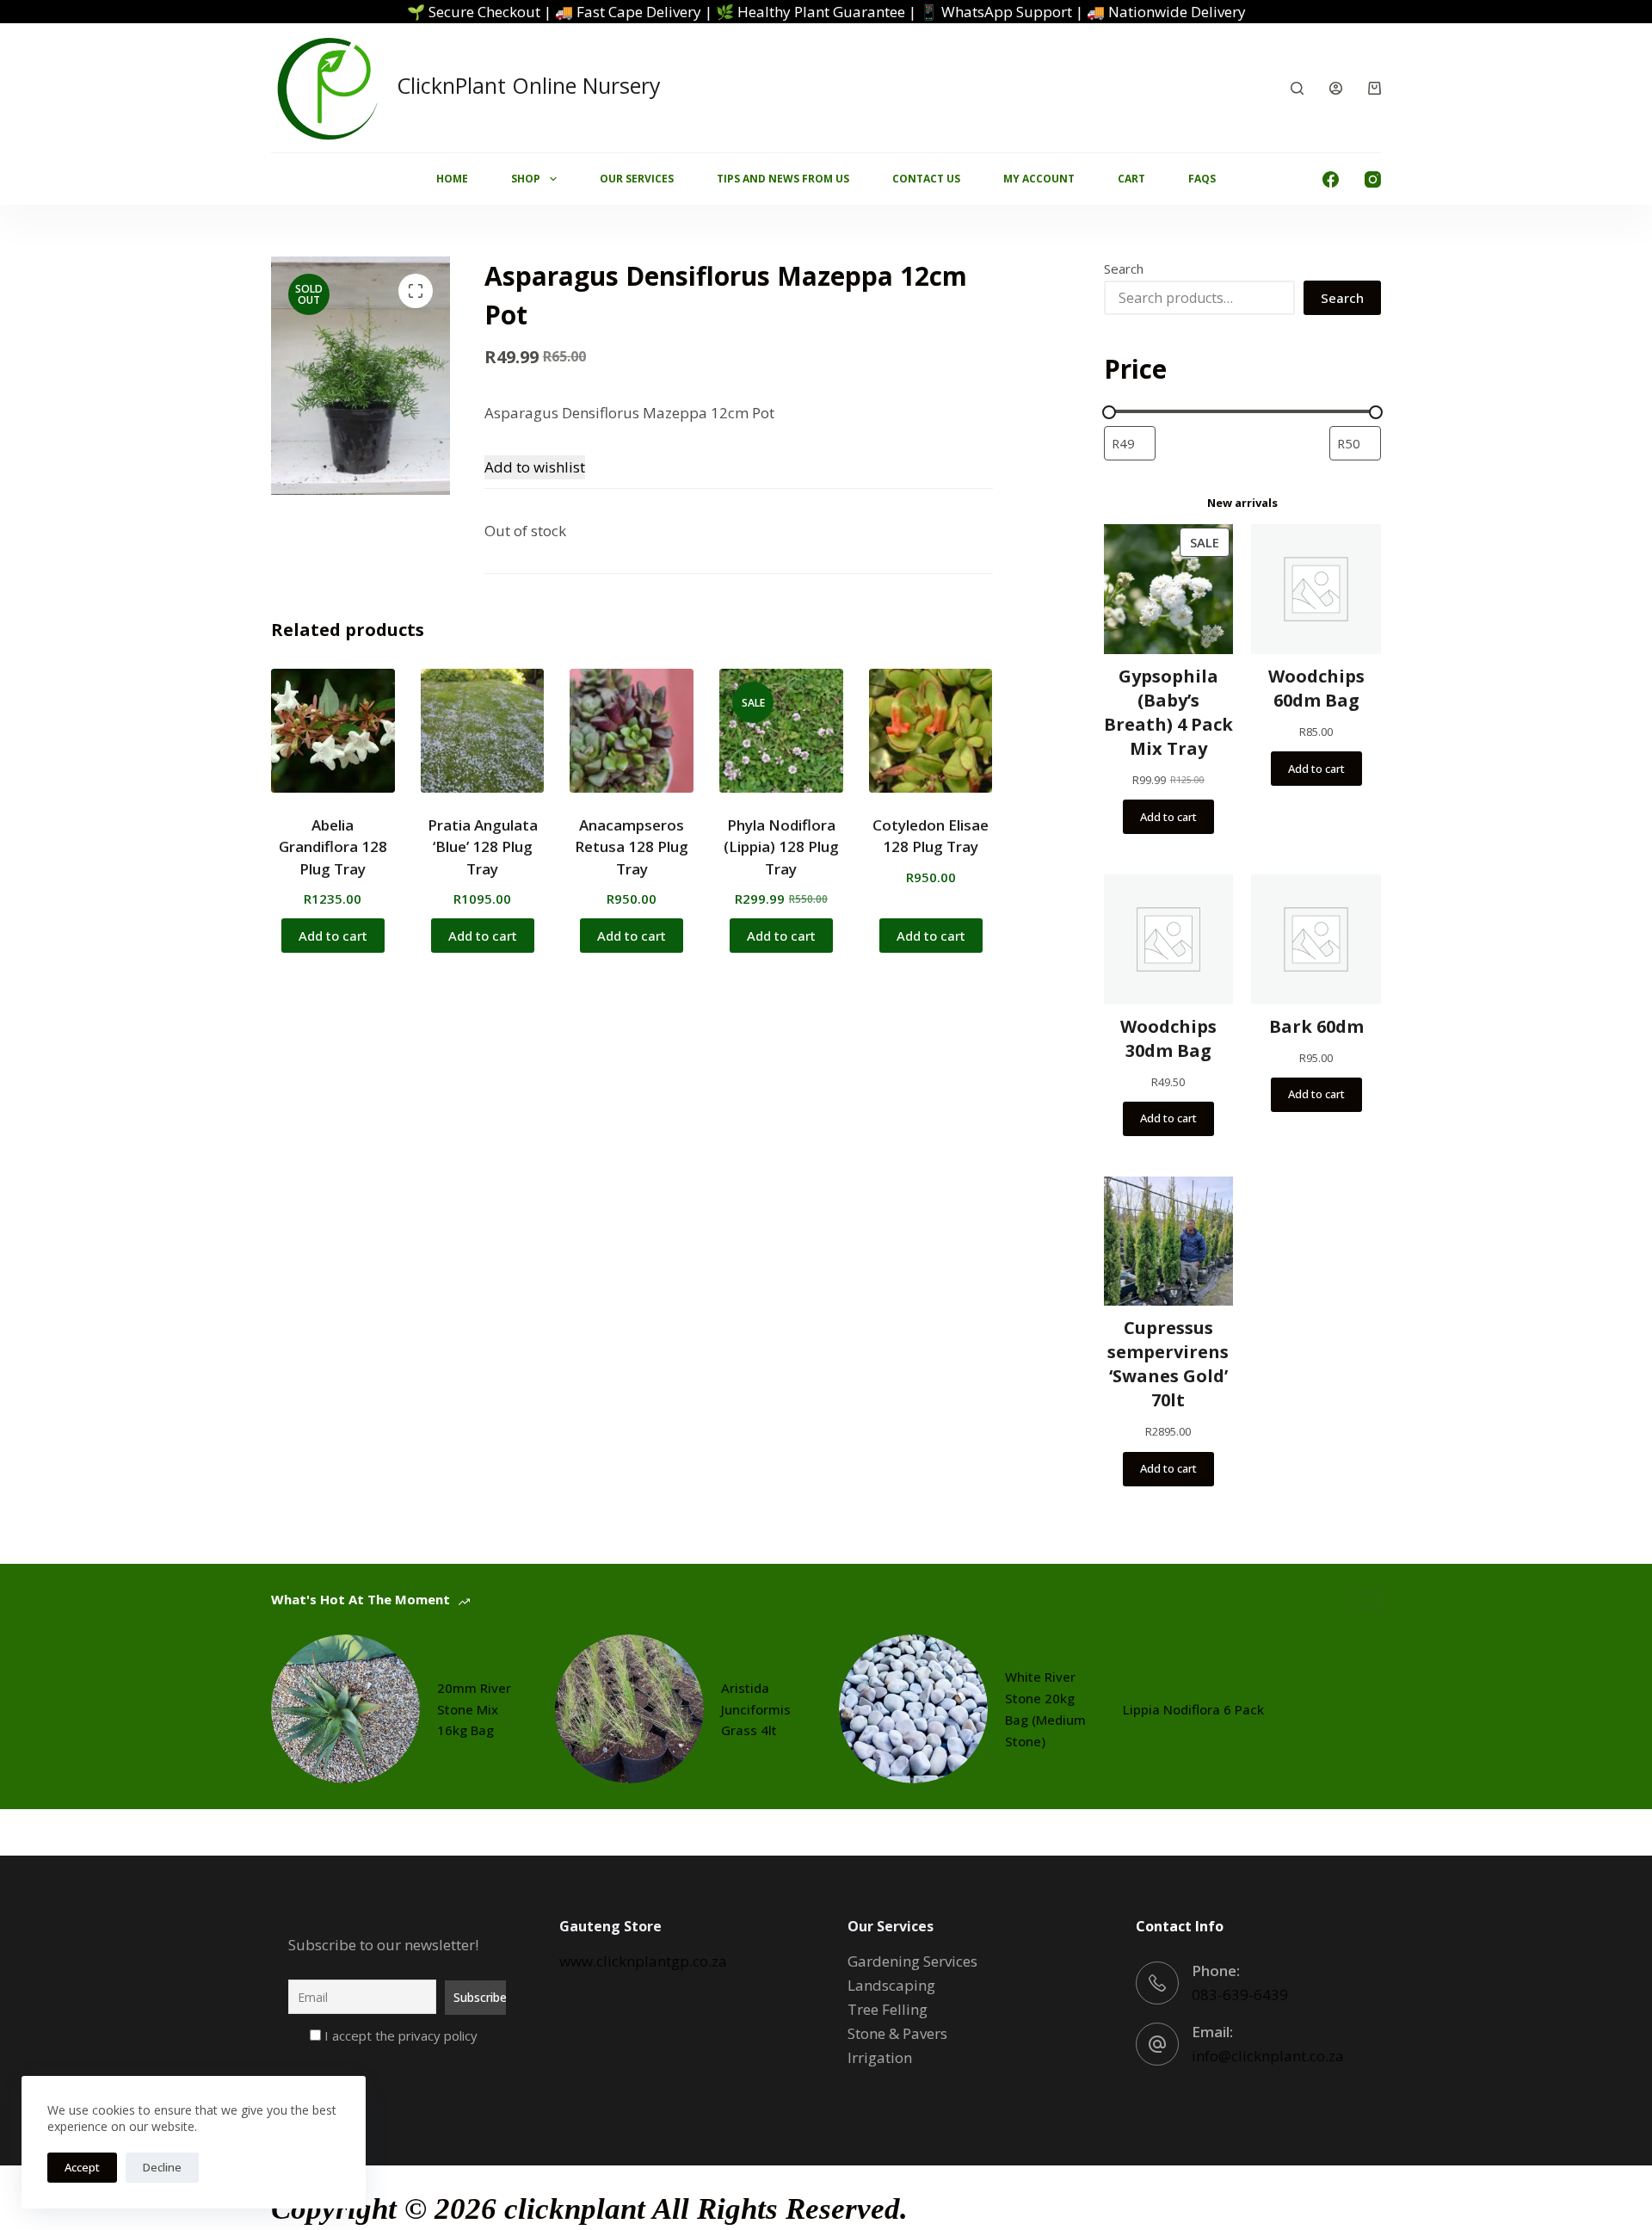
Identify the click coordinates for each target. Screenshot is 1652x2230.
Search (1124, 269)
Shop (526, 179)
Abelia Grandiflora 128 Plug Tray (333, 847)
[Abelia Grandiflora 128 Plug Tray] (333, 731)
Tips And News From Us (783, 179)
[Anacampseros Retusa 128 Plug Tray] (632, 731)
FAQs (1202, 179)
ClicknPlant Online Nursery (529, 85)
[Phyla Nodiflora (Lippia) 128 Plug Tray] (781, 731)
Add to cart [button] (333, 936)
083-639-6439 (1240, 1995)
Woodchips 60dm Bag (1316, 688)
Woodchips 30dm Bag (1168, 1038)
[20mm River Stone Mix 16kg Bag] (345, 1709)
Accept (82, 2167)
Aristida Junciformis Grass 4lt (756, 1709)
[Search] (1297, 88)
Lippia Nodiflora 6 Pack (1193, 1709)
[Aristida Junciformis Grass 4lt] (629, 1709)
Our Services (637, 179)
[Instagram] (1373, 179)
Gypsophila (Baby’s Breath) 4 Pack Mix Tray (1168, 712)
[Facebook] (1331, 179)
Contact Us (926, 179)
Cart (1131, 179)
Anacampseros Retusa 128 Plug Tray (632, 847)
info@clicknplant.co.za (1268, 2056)
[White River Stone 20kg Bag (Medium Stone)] (913, 1709)
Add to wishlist (535, 467)
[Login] (1336, 88)
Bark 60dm (1316, 1026)
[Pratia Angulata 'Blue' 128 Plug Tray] (483, 731)
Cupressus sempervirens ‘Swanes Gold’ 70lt (1168, 1364)
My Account (1039, 179)
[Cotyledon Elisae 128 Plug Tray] (931, 731)
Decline (162, 2167)
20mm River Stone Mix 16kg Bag (474, 1709)
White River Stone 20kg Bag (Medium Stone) (1045, 1708)
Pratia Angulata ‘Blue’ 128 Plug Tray (483, 847)
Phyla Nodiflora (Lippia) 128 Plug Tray (781, 847)
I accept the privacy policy (399, 2035)
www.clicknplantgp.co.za (643, 1961)
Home (452, 179)
